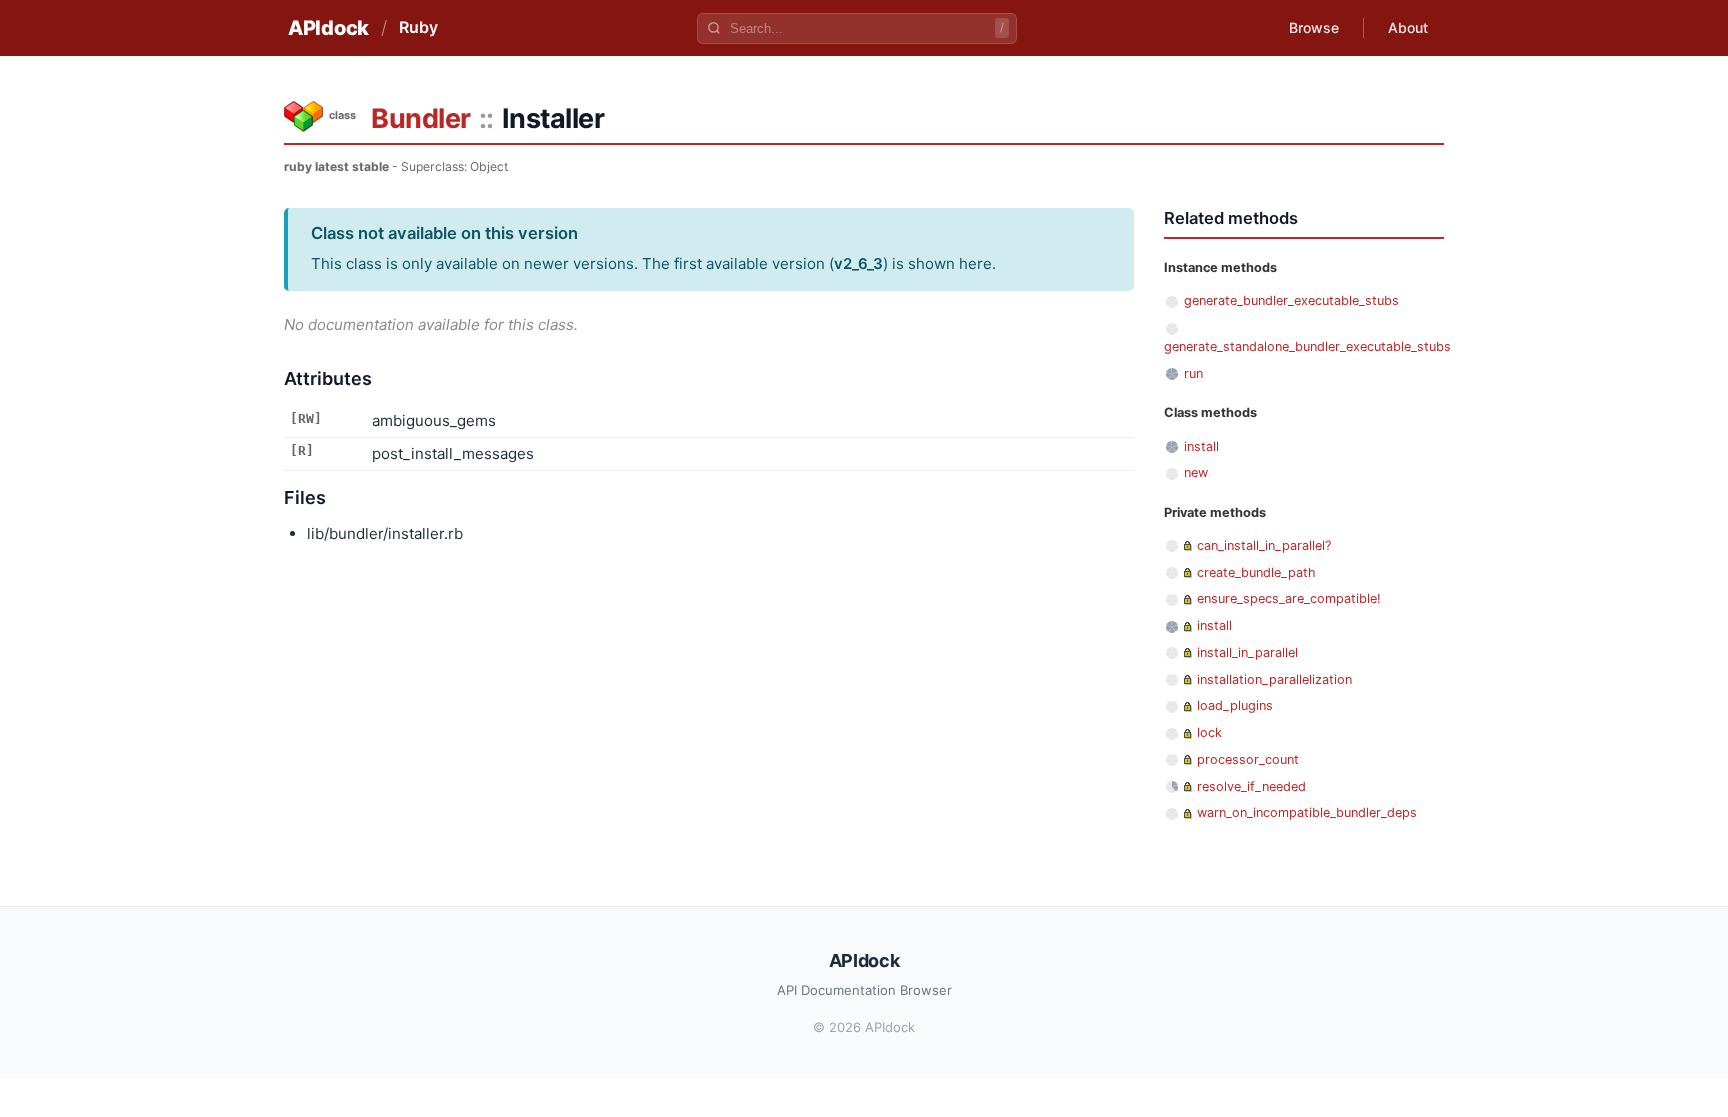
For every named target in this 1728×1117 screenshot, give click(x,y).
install (1201, 446)
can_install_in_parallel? (1264, 545)
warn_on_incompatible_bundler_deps (1307, 812)
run (1193, 373)
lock (1209, 732)
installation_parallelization (1274, 679)
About (1408, 27)
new (1196, 472)
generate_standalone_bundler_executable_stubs (1307, 346)
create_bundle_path (1256, 572)
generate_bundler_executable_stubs (1291, 300)
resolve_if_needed (1251, 786)
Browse (1314, 27)
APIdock (328, 28)
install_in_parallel (1247, 652)
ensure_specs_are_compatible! (1289, 598)
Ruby (418, 27)
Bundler (421, 118)
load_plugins (1235, 705)
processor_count (1248, 759)
